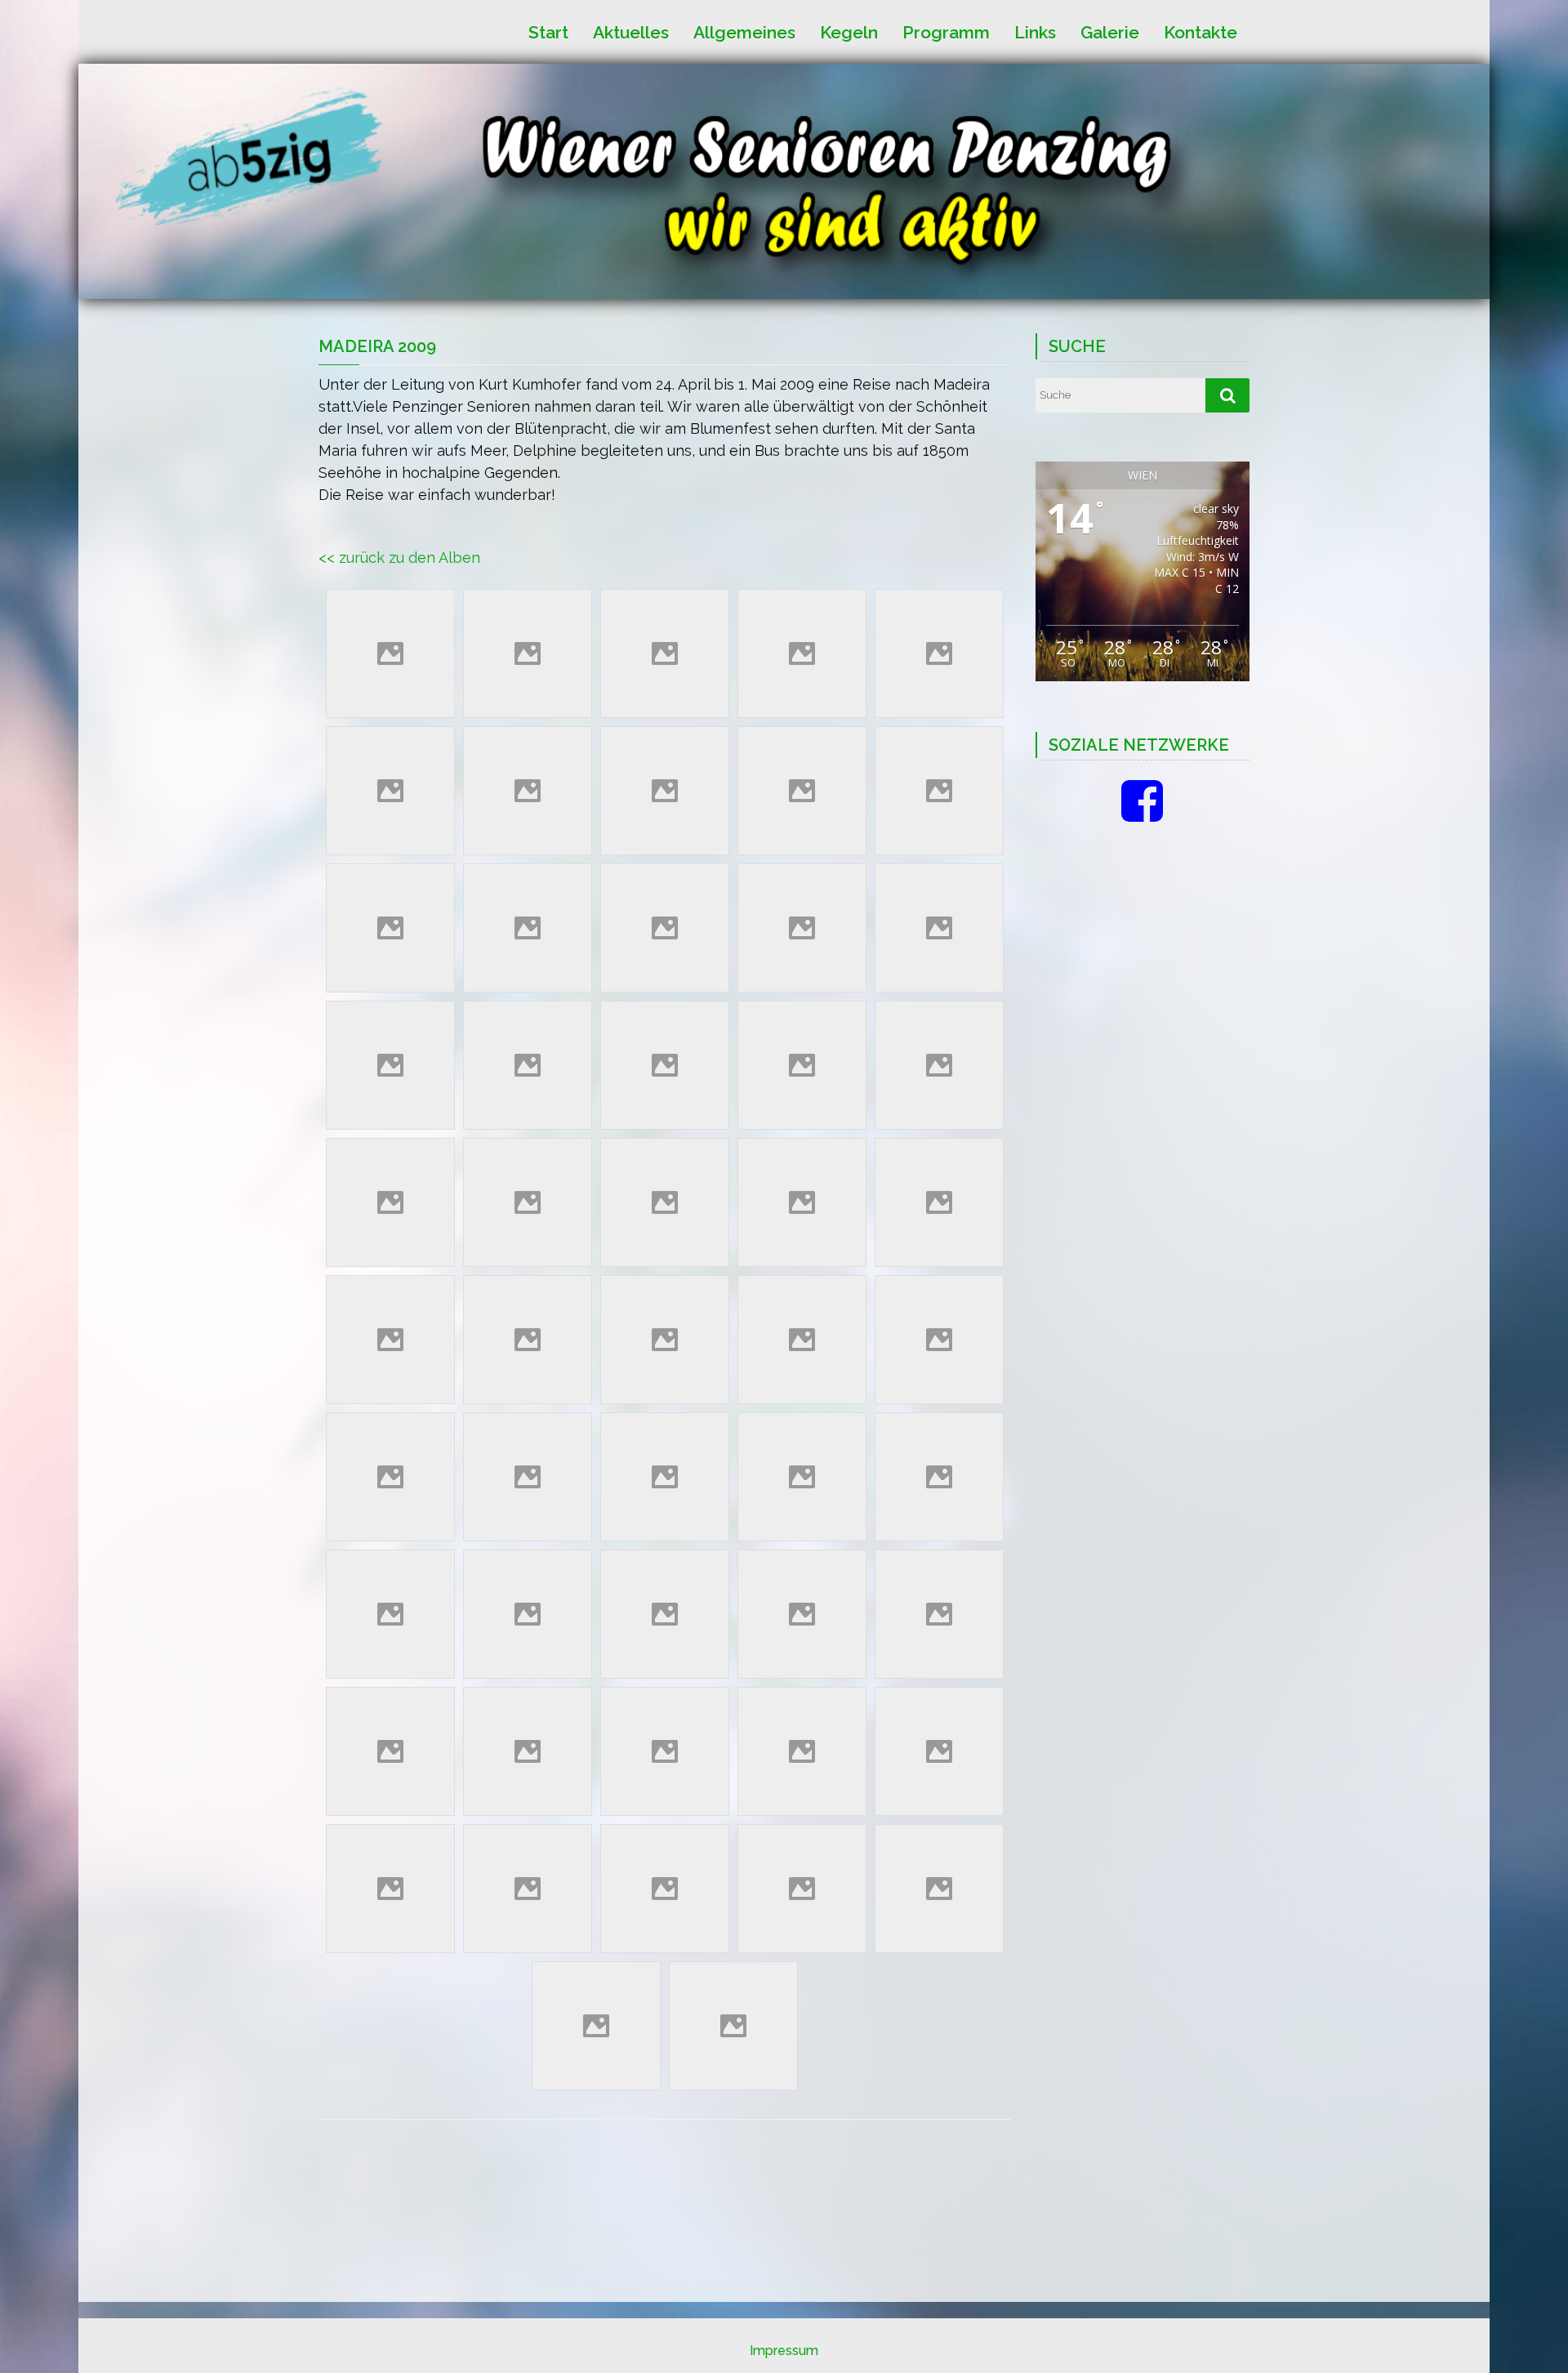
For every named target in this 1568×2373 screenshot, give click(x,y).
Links (1035, 31)
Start (548, 31)
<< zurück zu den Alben (399, 558)
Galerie (1110, 31)
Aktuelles (631, 31)
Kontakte (1200, 31)
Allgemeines (744, 31)
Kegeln (849, 31)
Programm (946, 31)
